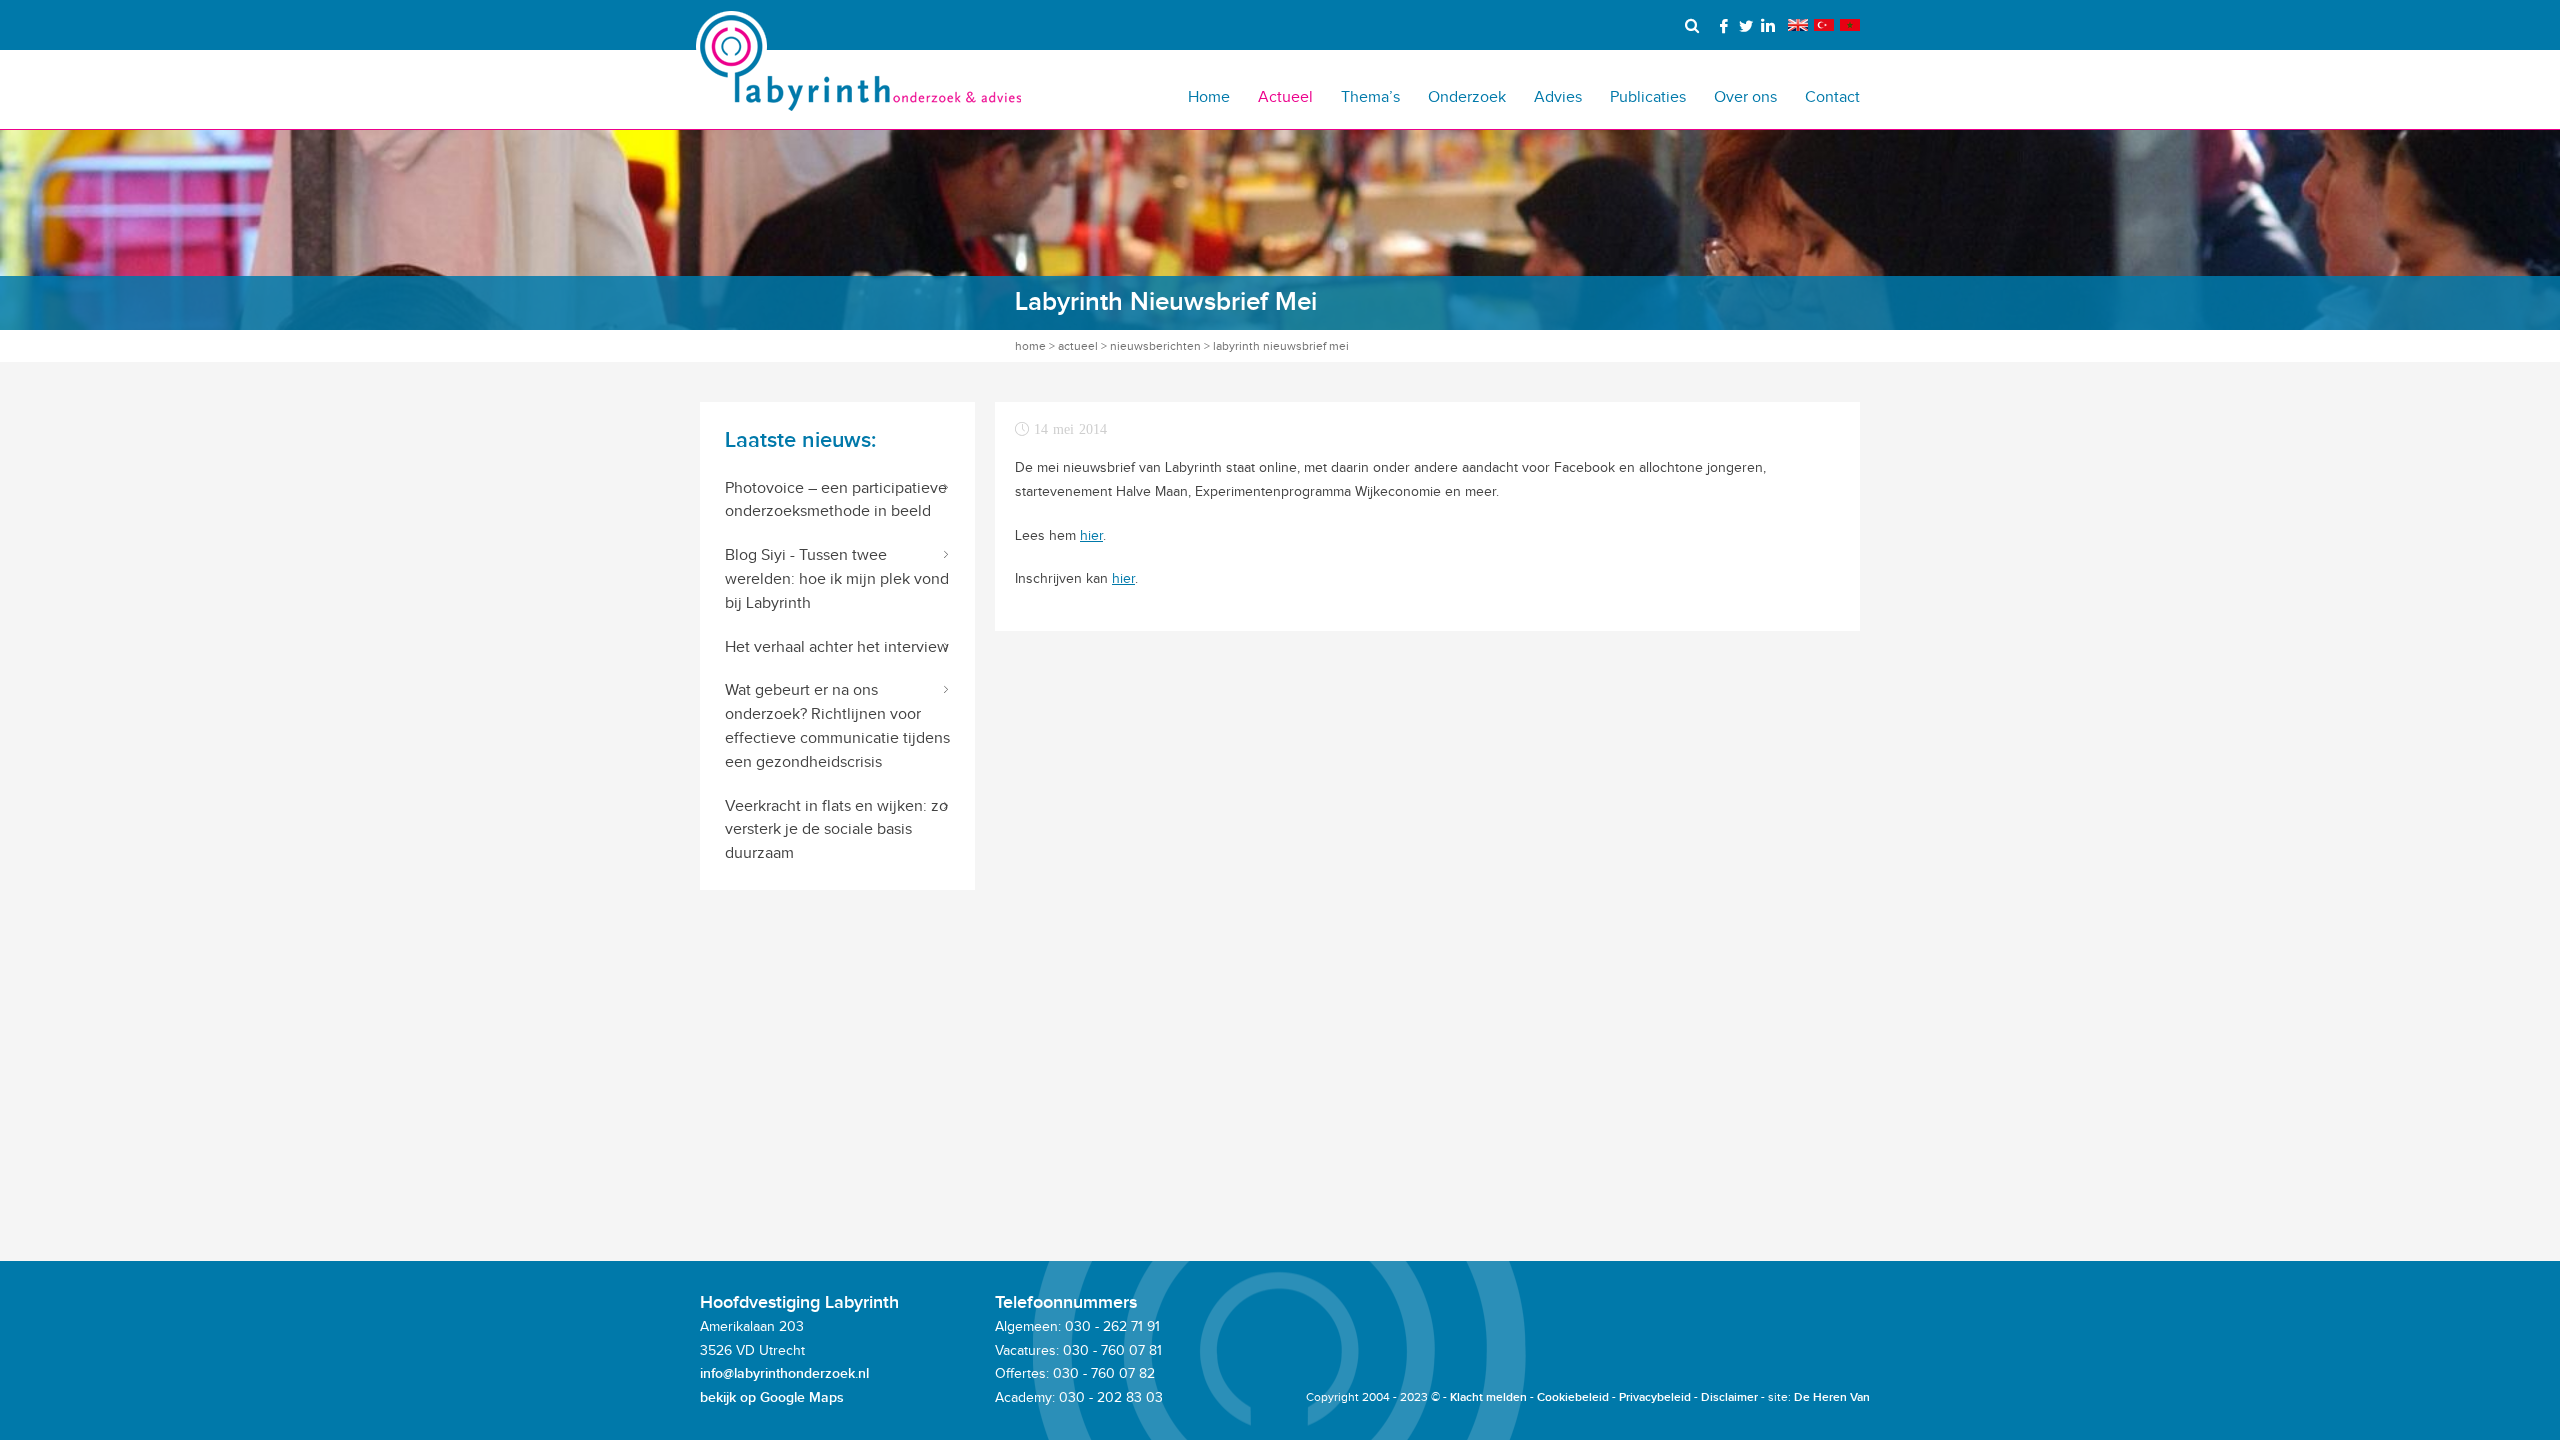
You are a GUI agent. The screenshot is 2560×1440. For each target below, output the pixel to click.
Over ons (1745, 96)
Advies (1558, 96)
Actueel (1285, 96)
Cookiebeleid (1573, 1397)
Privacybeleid (1655, 1397)
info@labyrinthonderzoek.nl (784, 1373)
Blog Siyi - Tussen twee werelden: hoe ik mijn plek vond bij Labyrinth (837, 578)
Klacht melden (1488, 1397)
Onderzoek (1467, 96)
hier (1091, 535)
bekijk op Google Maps (772, 1397)
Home (1209, 96)
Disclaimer (1729, 1397)
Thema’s (1370, 96)
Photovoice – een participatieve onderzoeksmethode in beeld (836, 499)
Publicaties (1648, 96)
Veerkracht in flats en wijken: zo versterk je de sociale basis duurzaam (836, 829)
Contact (1832, 96)
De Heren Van (1832, 1397)
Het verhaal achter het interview (837, 646)
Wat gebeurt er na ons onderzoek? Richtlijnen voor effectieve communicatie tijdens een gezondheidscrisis (837, 725)
